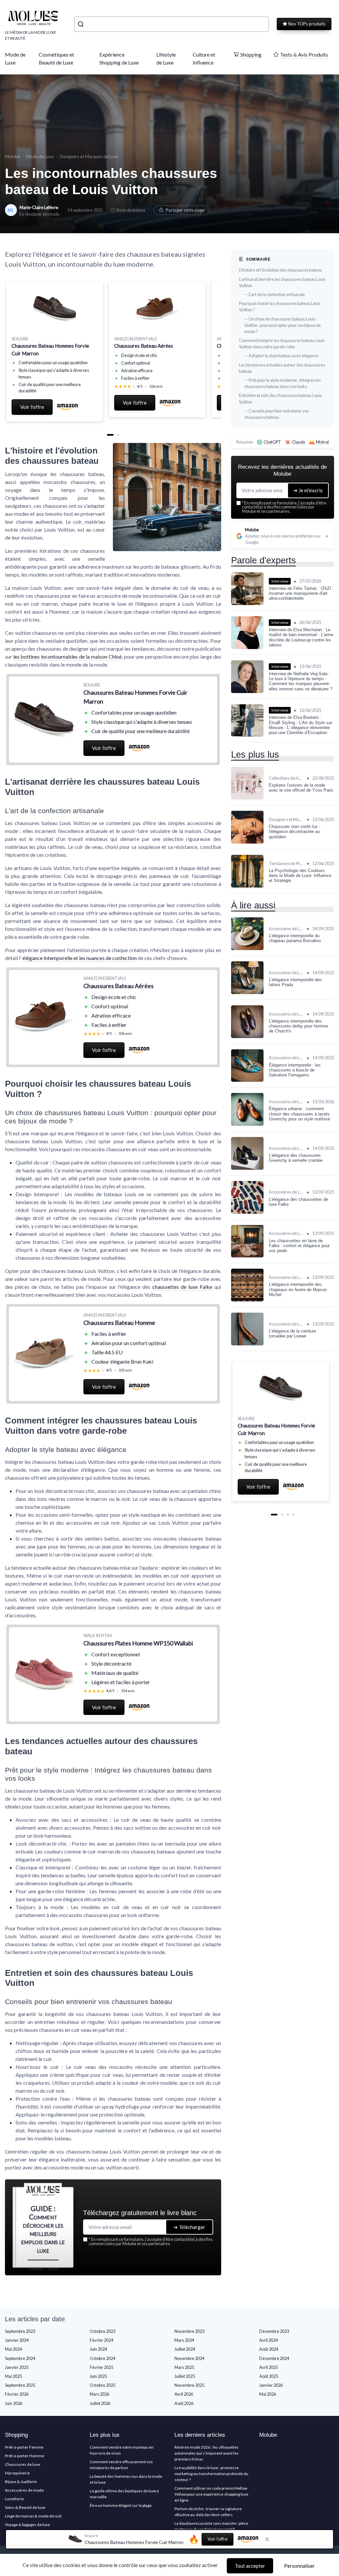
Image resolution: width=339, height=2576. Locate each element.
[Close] (289, 1088)
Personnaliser (299, 2566)
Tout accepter (250, 2566)
